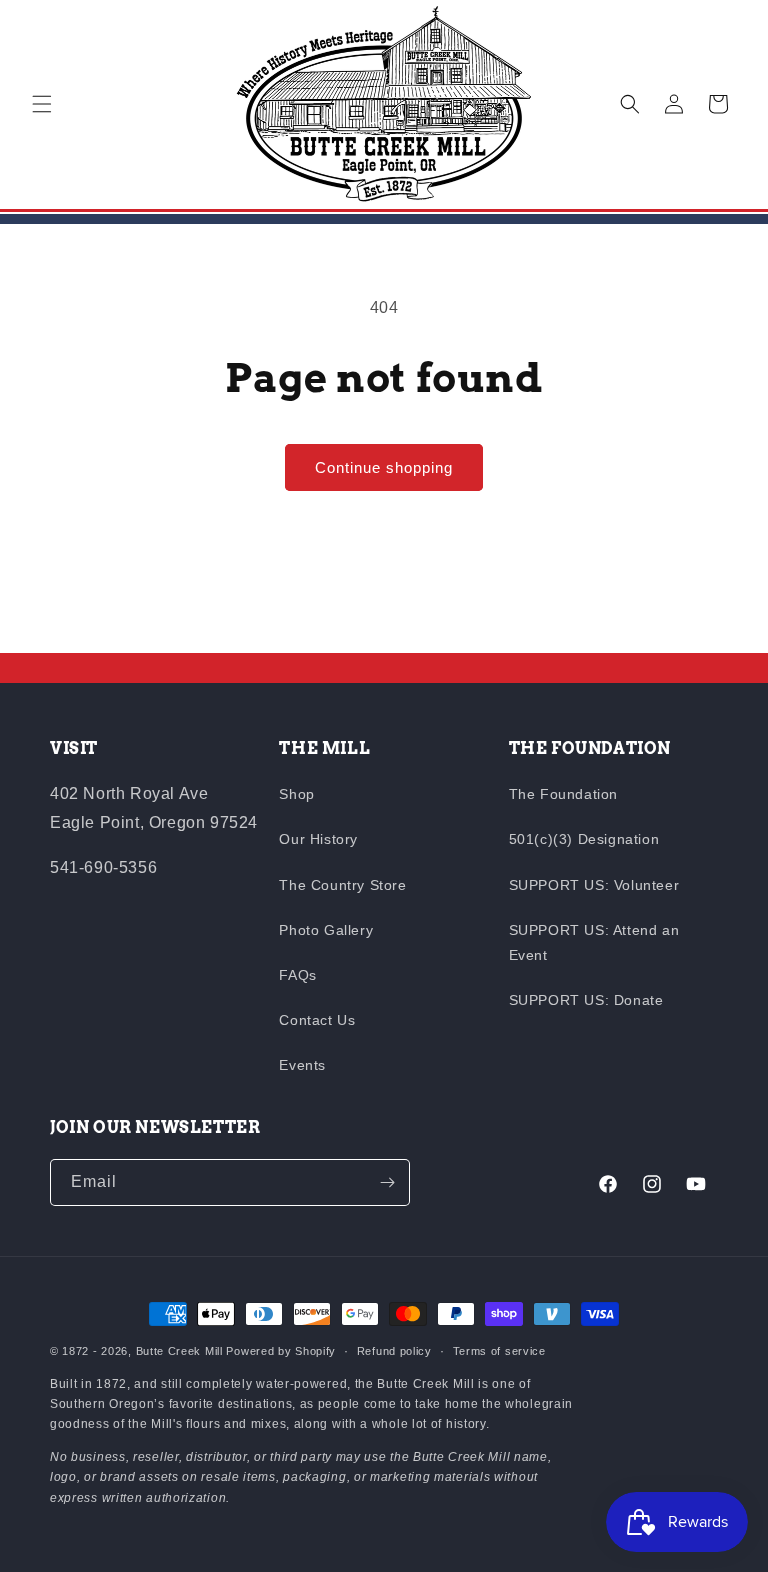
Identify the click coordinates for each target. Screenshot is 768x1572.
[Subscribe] (387, 1182)
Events (302, 1065)
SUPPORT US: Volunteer (594, 885)
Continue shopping (384, 467)
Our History (318, 839)
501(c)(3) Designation (584, 839)
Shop (296, 794)
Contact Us (317, 1020)
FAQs (297, 975)
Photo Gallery (326, 930)
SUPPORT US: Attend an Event (594, 942)
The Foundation (563, 794)
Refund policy (394, 1351)
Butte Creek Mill (179, 1351)
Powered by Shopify (281, 1351)
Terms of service (499, 1351)
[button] (42, 104)
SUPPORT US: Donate (586, 1000)
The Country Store (342, 885)
